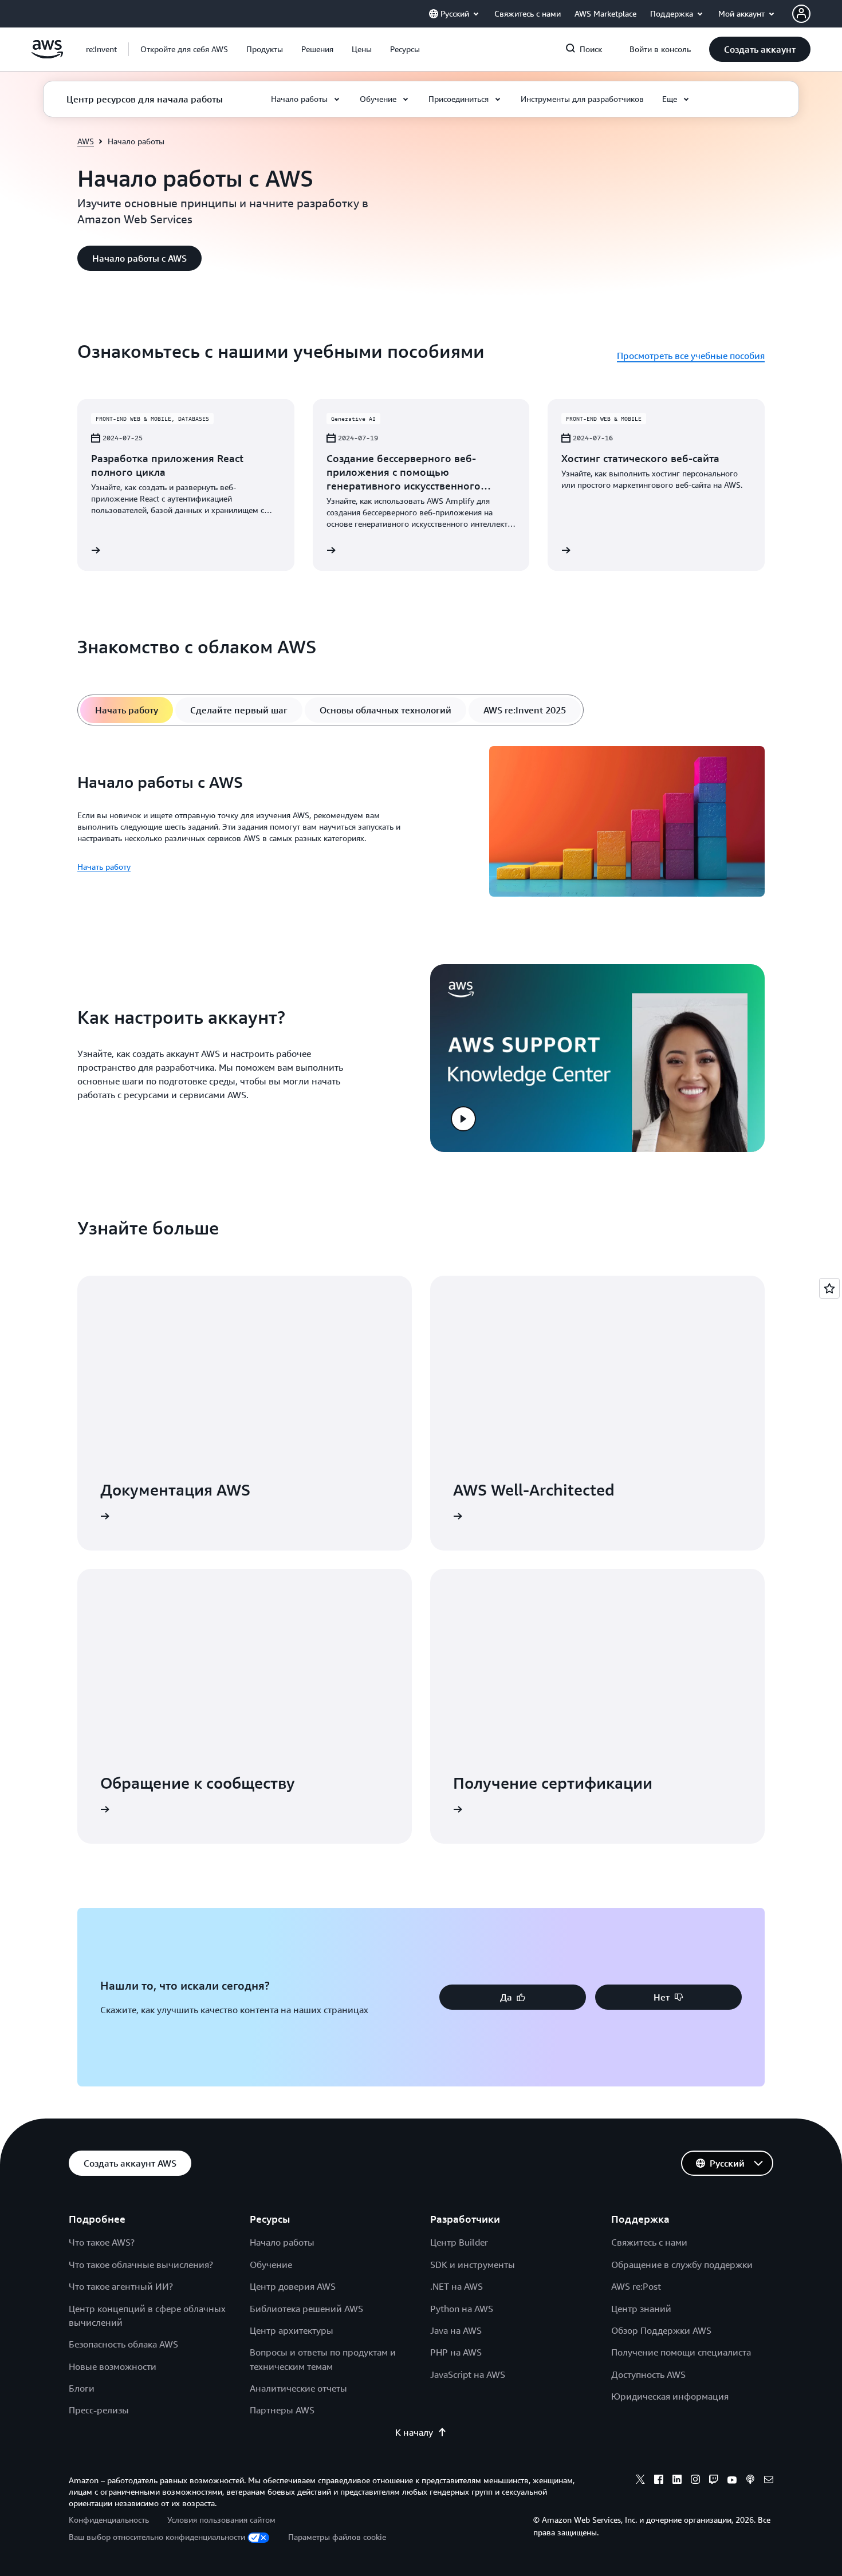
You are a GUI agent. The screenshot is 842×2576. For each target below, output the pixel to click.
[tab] (127, 710)
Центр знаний (641, 2309)
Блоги (82, 2388)
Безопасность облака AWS (123, 2344)
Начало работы (282, 2242)
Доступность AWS (648, 2374)
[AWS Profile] (801, 14)
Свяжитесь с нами (649, 2242)
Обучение (271, 2265)
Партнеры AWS (282, 2410)
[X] (640, 2481)
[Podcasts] (750, 2481)
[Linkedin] (677, 2481)
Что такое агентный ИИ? (121, 2286)
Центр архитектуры (292, 2330)
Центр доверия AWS (293, 2286)
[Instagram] (695, 2481)
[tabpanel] (421, 823)
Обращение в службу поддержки (682, 2265)
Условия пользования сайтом (221, 2520)
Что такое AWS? (102, 2242)
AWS (86, 141)
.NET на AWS (457, 2286)
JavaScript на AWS (468, 2374)
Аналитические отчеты (298, 2388)
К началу (414, 2432)
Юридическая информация (670, 2396)
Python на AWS (462, 2309)
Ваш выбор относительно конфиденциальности (157, 2537)
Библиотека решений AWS (306, 2309)
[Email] (769, 2481)
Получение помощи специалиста (681, 2352)
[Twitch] (714, 2481)
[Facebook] (659, 2481)
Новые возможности (113, 2366)
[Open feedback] (829, 1288)
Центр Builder (459, 2242)
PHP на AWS (456, 2352)
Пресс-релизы (99, 2410)
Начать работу (104, 867)
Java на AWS (456, 2330)
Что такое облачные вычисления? (141, 2265)
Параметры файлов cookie (337, 2537)
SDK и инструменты (473, 2265)
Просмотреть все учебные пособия (691, 356)
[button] (184, 49)
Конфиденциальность (109, 2520)
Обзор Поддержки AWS (661, 2330)
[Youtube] (732, 2481)
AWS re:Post (636, 2286)
